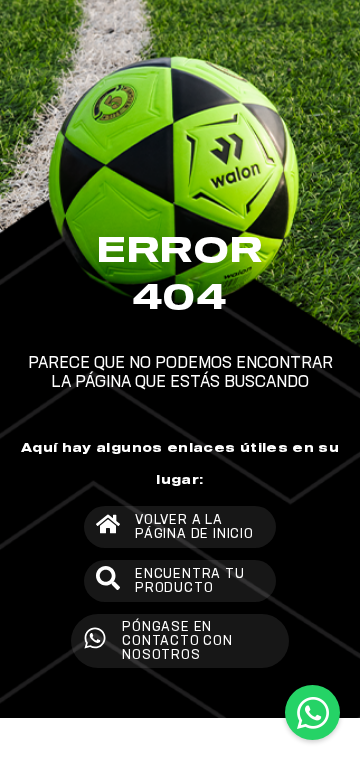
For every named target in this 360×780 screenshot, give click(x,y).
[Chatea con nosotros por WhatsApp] (312, 712)
